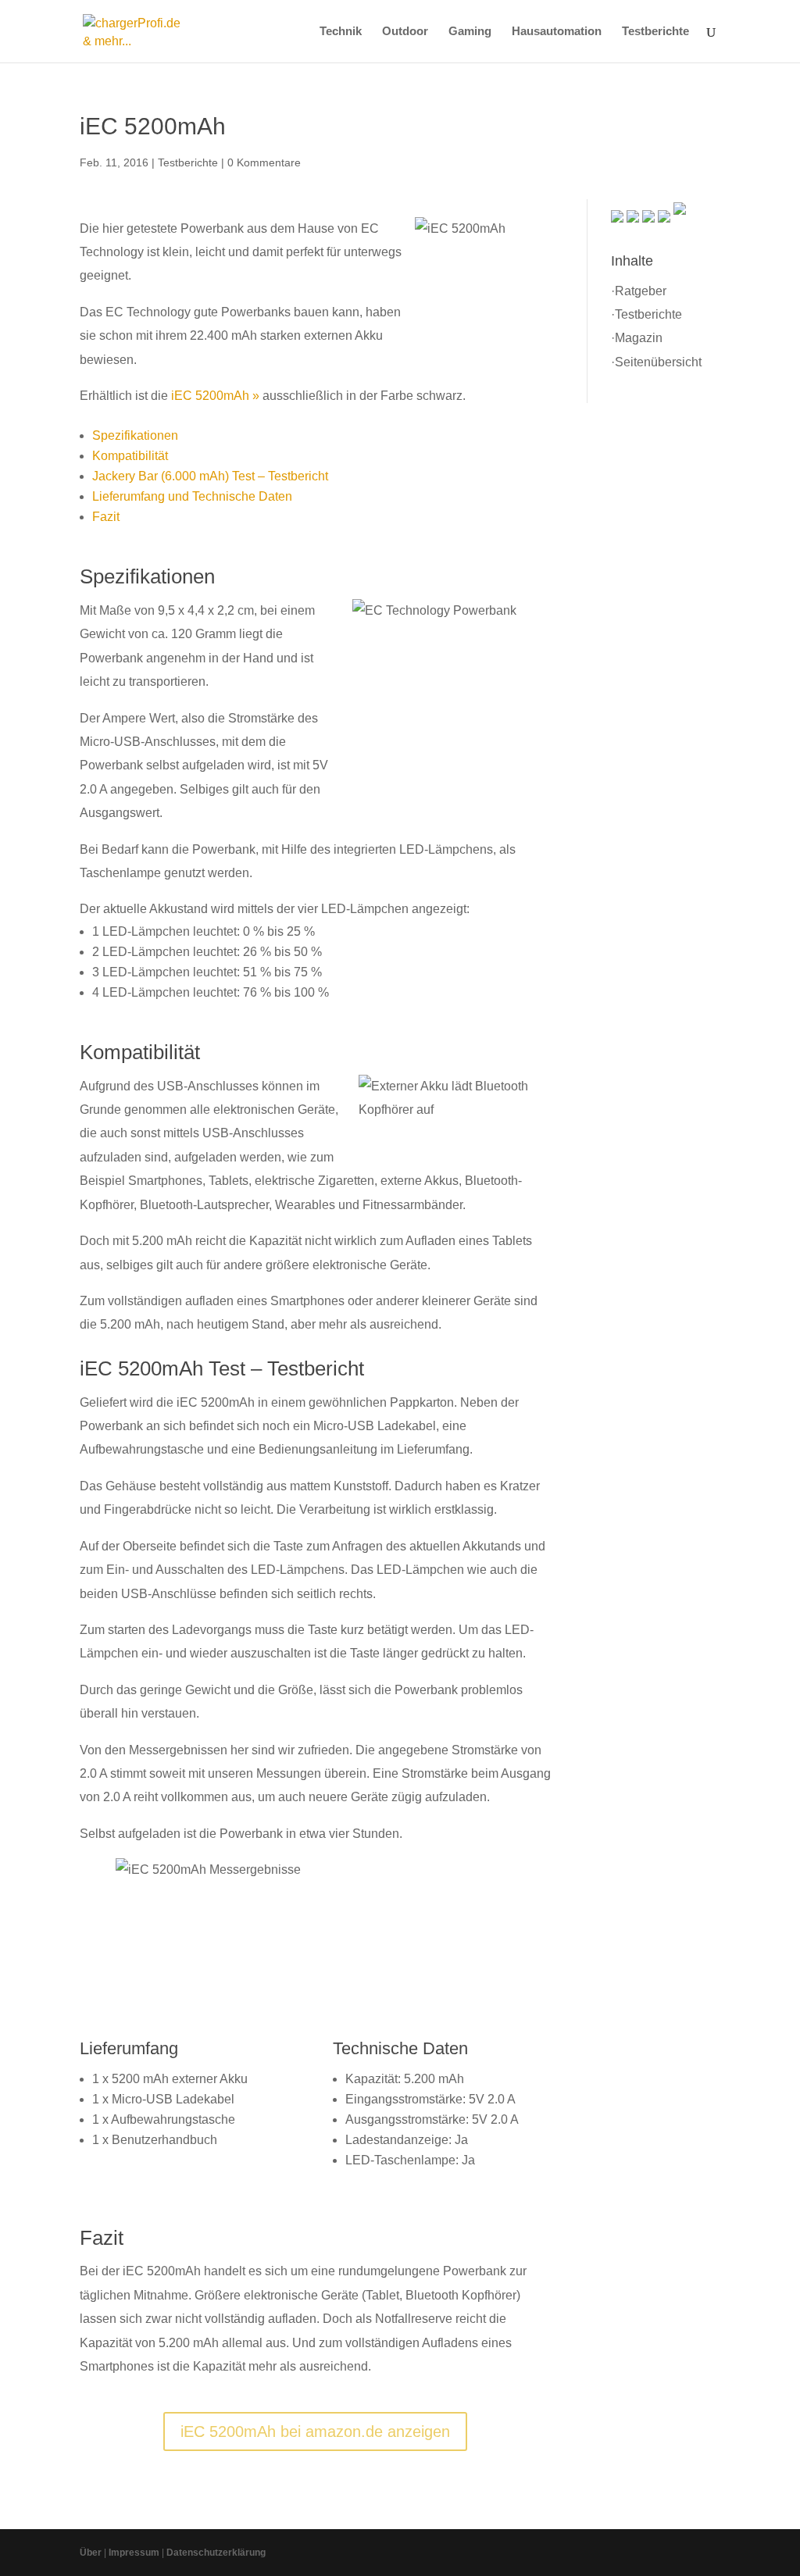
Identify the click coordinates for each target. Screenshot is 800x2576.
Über (91, 2553)
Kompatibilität (130, 456)
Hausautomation (557, 32)
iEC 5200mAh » (215, 396)
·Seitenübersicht (656, 362)
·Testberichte (646, 314)
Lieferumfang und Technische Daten (192, 496)
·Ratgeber (639, 291)
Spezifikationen (135, 435)
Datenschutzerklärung (216, 2553)
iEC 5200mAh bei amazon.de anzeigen (315, 2432)
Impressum (134, 2553)
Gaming (470, 32)
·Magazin (637, 338)
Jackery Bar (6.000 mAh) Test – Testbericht (210, 476)
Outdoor (405, 32)
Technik (341, 32)
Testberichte (655, 32)
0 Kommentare (264, 162)
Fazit (106, 517)
